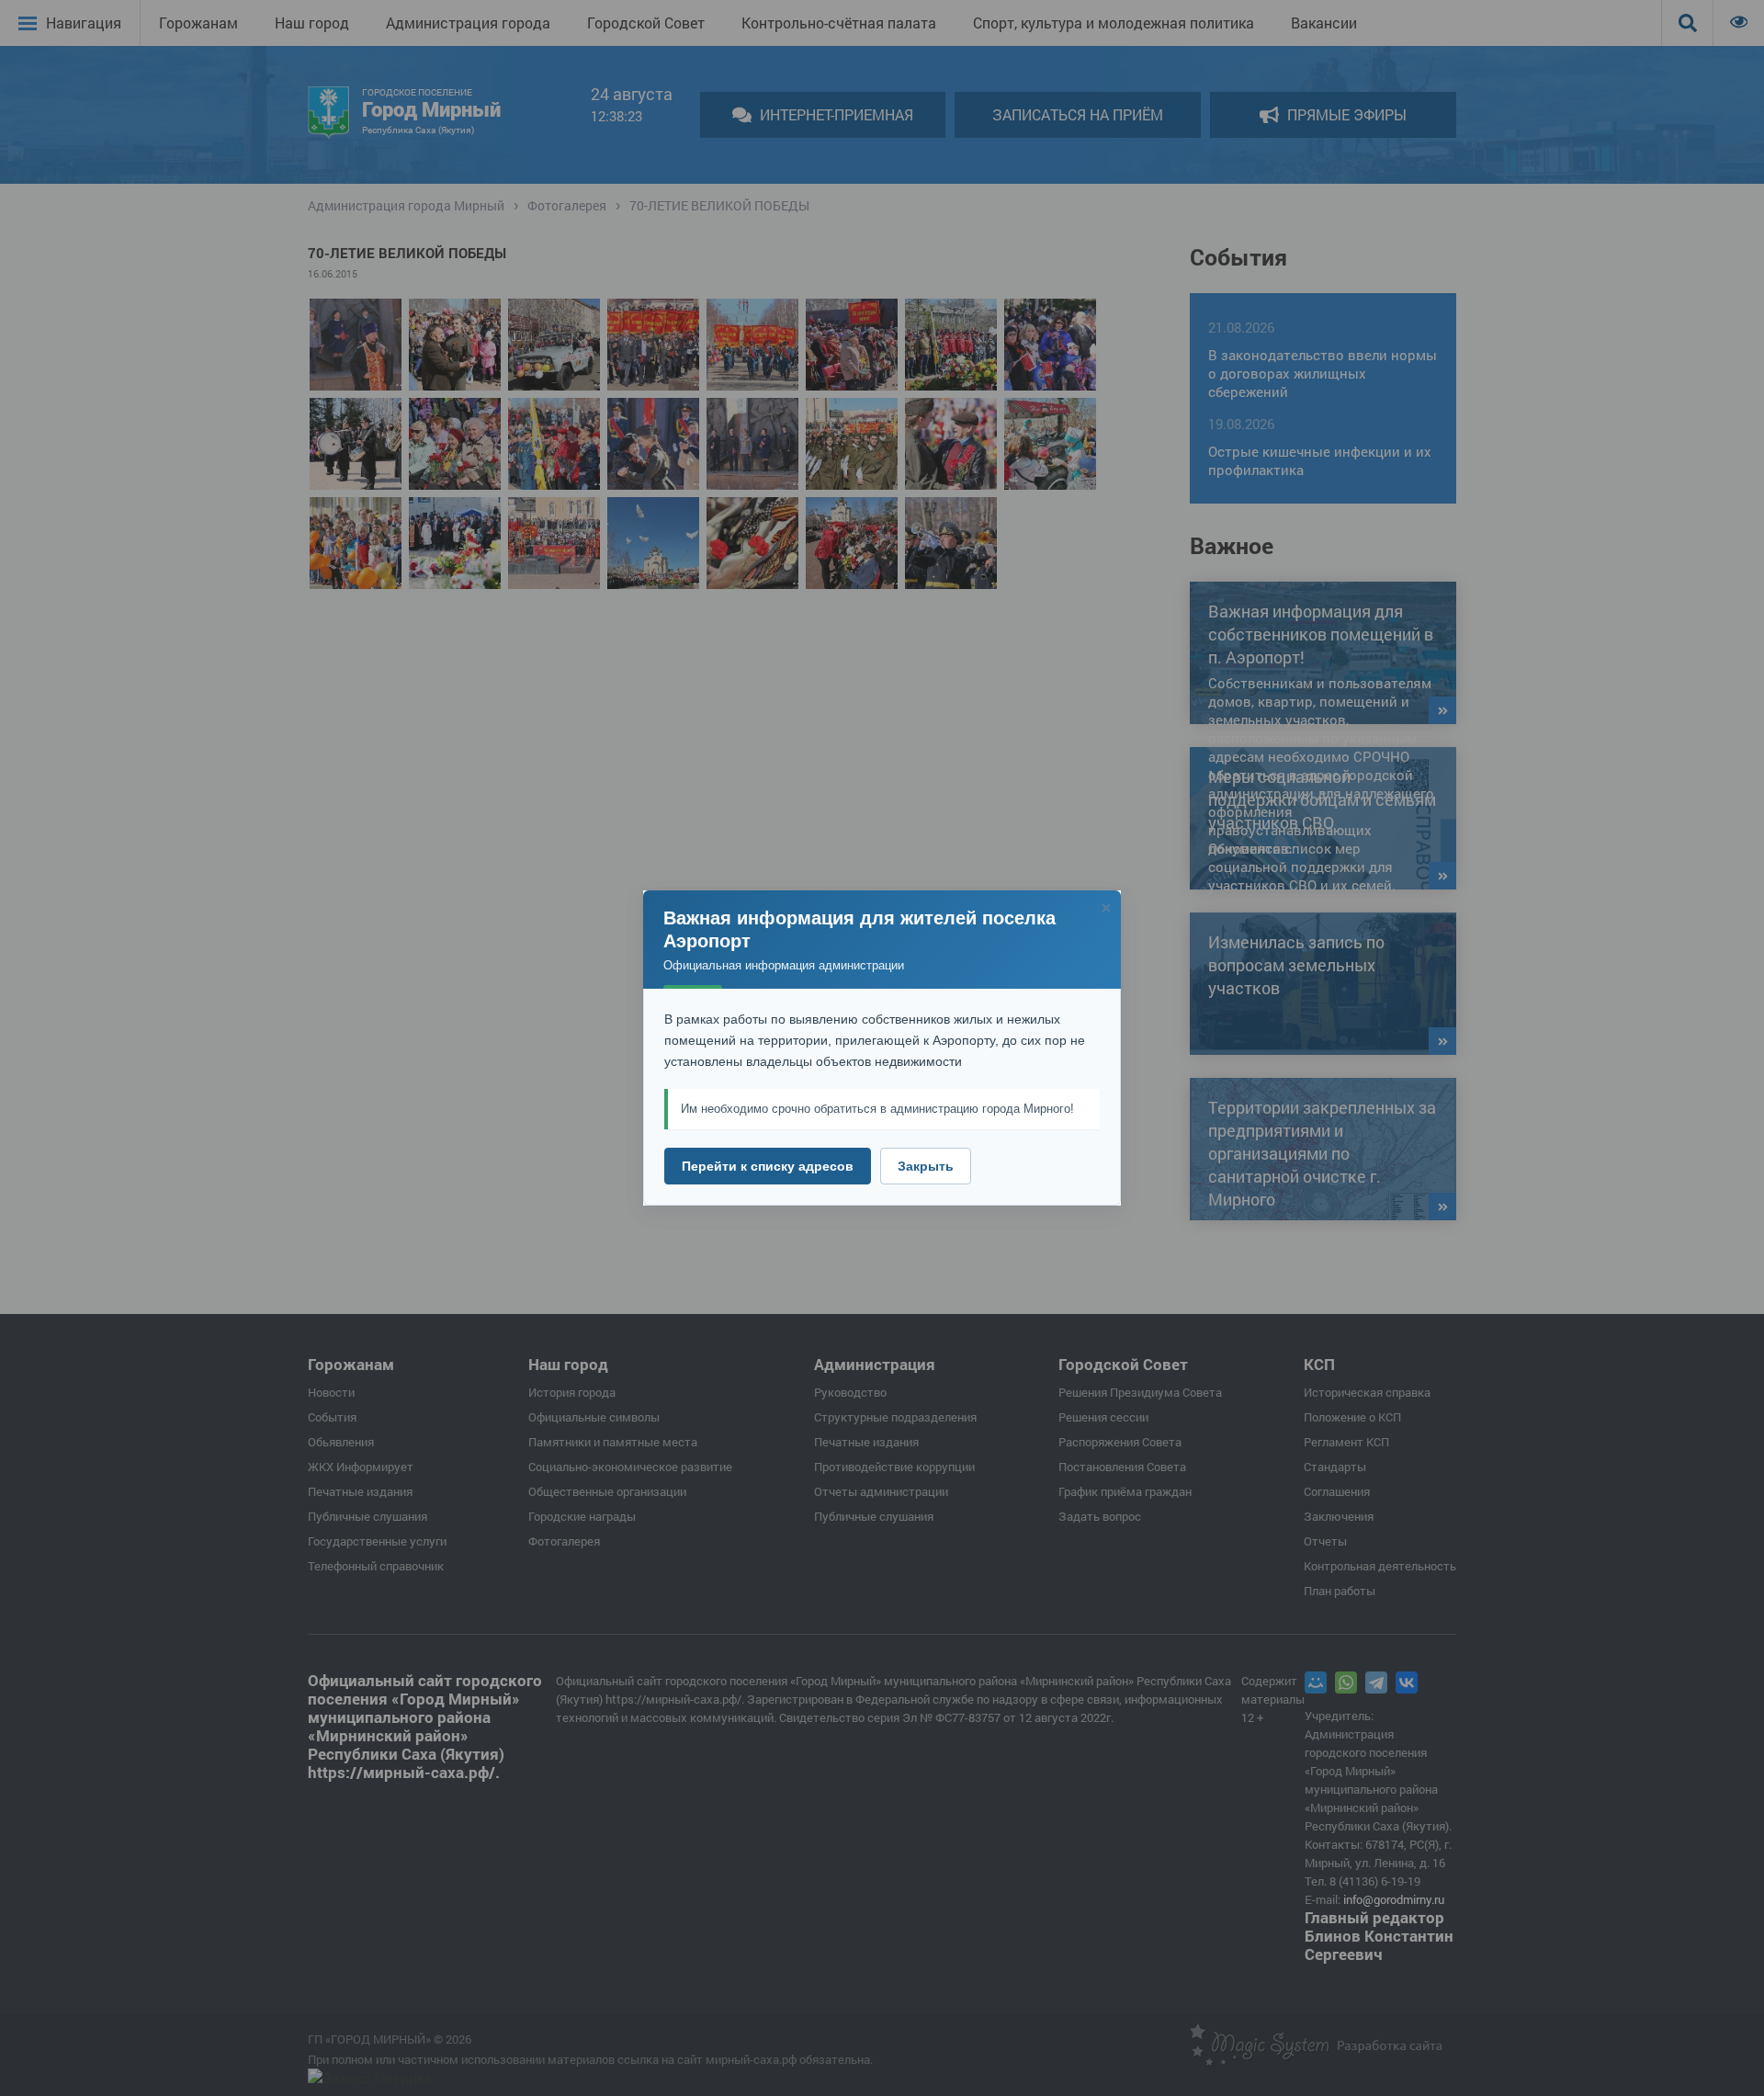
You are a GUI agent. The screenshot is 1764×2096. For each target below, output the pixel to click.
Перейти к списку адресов (768, 1166)
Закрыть (926, 1166)
